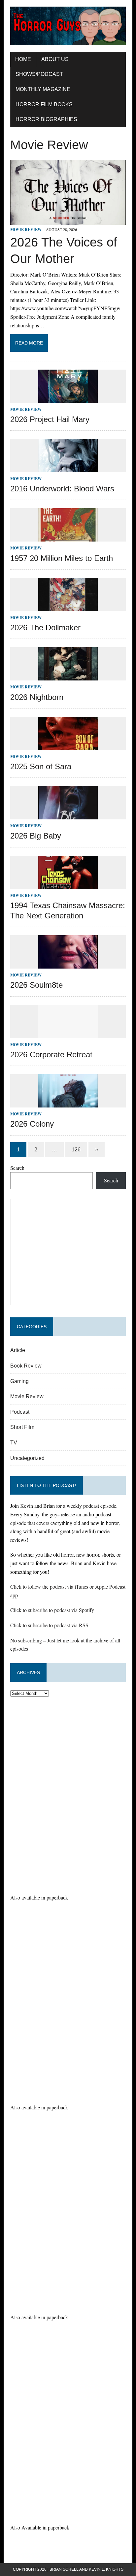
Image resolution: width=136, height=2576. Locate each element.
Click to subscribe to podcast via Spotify (52, 1610)
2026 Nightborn (37, 697)
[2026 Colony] (68, 1103)
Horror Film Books (44, 104)
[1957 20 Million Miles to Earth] (68, 537)
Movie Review (26, 230)
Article (18, 1350)
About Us (55, 59)
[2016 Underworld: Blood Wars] (68, 468)
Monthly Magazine (43, 89)
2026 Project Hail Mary (50, 419)
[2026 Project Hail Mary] (68, 398)
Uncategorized (27, 1458)
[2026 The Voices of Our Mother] (68, 220)
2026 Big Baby (36, 836)
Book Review (26, 1366)
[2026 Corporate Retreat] (68, 1034)
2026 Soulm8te (36, 985)
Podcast (20, 1412)
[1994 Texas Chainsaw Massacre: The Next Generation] (68, 885)
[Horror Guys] (68, 26)
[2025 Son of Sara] (68, 746)
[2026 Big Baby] (68, 815)
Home (23, 59)
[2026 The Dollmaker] (68, 607)
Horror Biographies (46, 119)
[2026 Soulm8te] (68, 964)
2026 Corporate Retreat (51, 1055)
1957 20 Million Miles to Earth (62, 558)
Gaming (19, 1381)
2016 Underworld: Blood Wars (62, 489)
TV (14, 1443)
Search (17, 1168)
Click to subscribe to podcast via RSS (49, 1625)
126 (76, 1150)
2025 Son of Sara (41, 766)
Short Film (22, 1427)
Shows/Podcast (39, 74)
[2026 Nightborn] (68, 676)
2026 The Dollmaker (45, 627)
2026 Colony (32, 1124)
